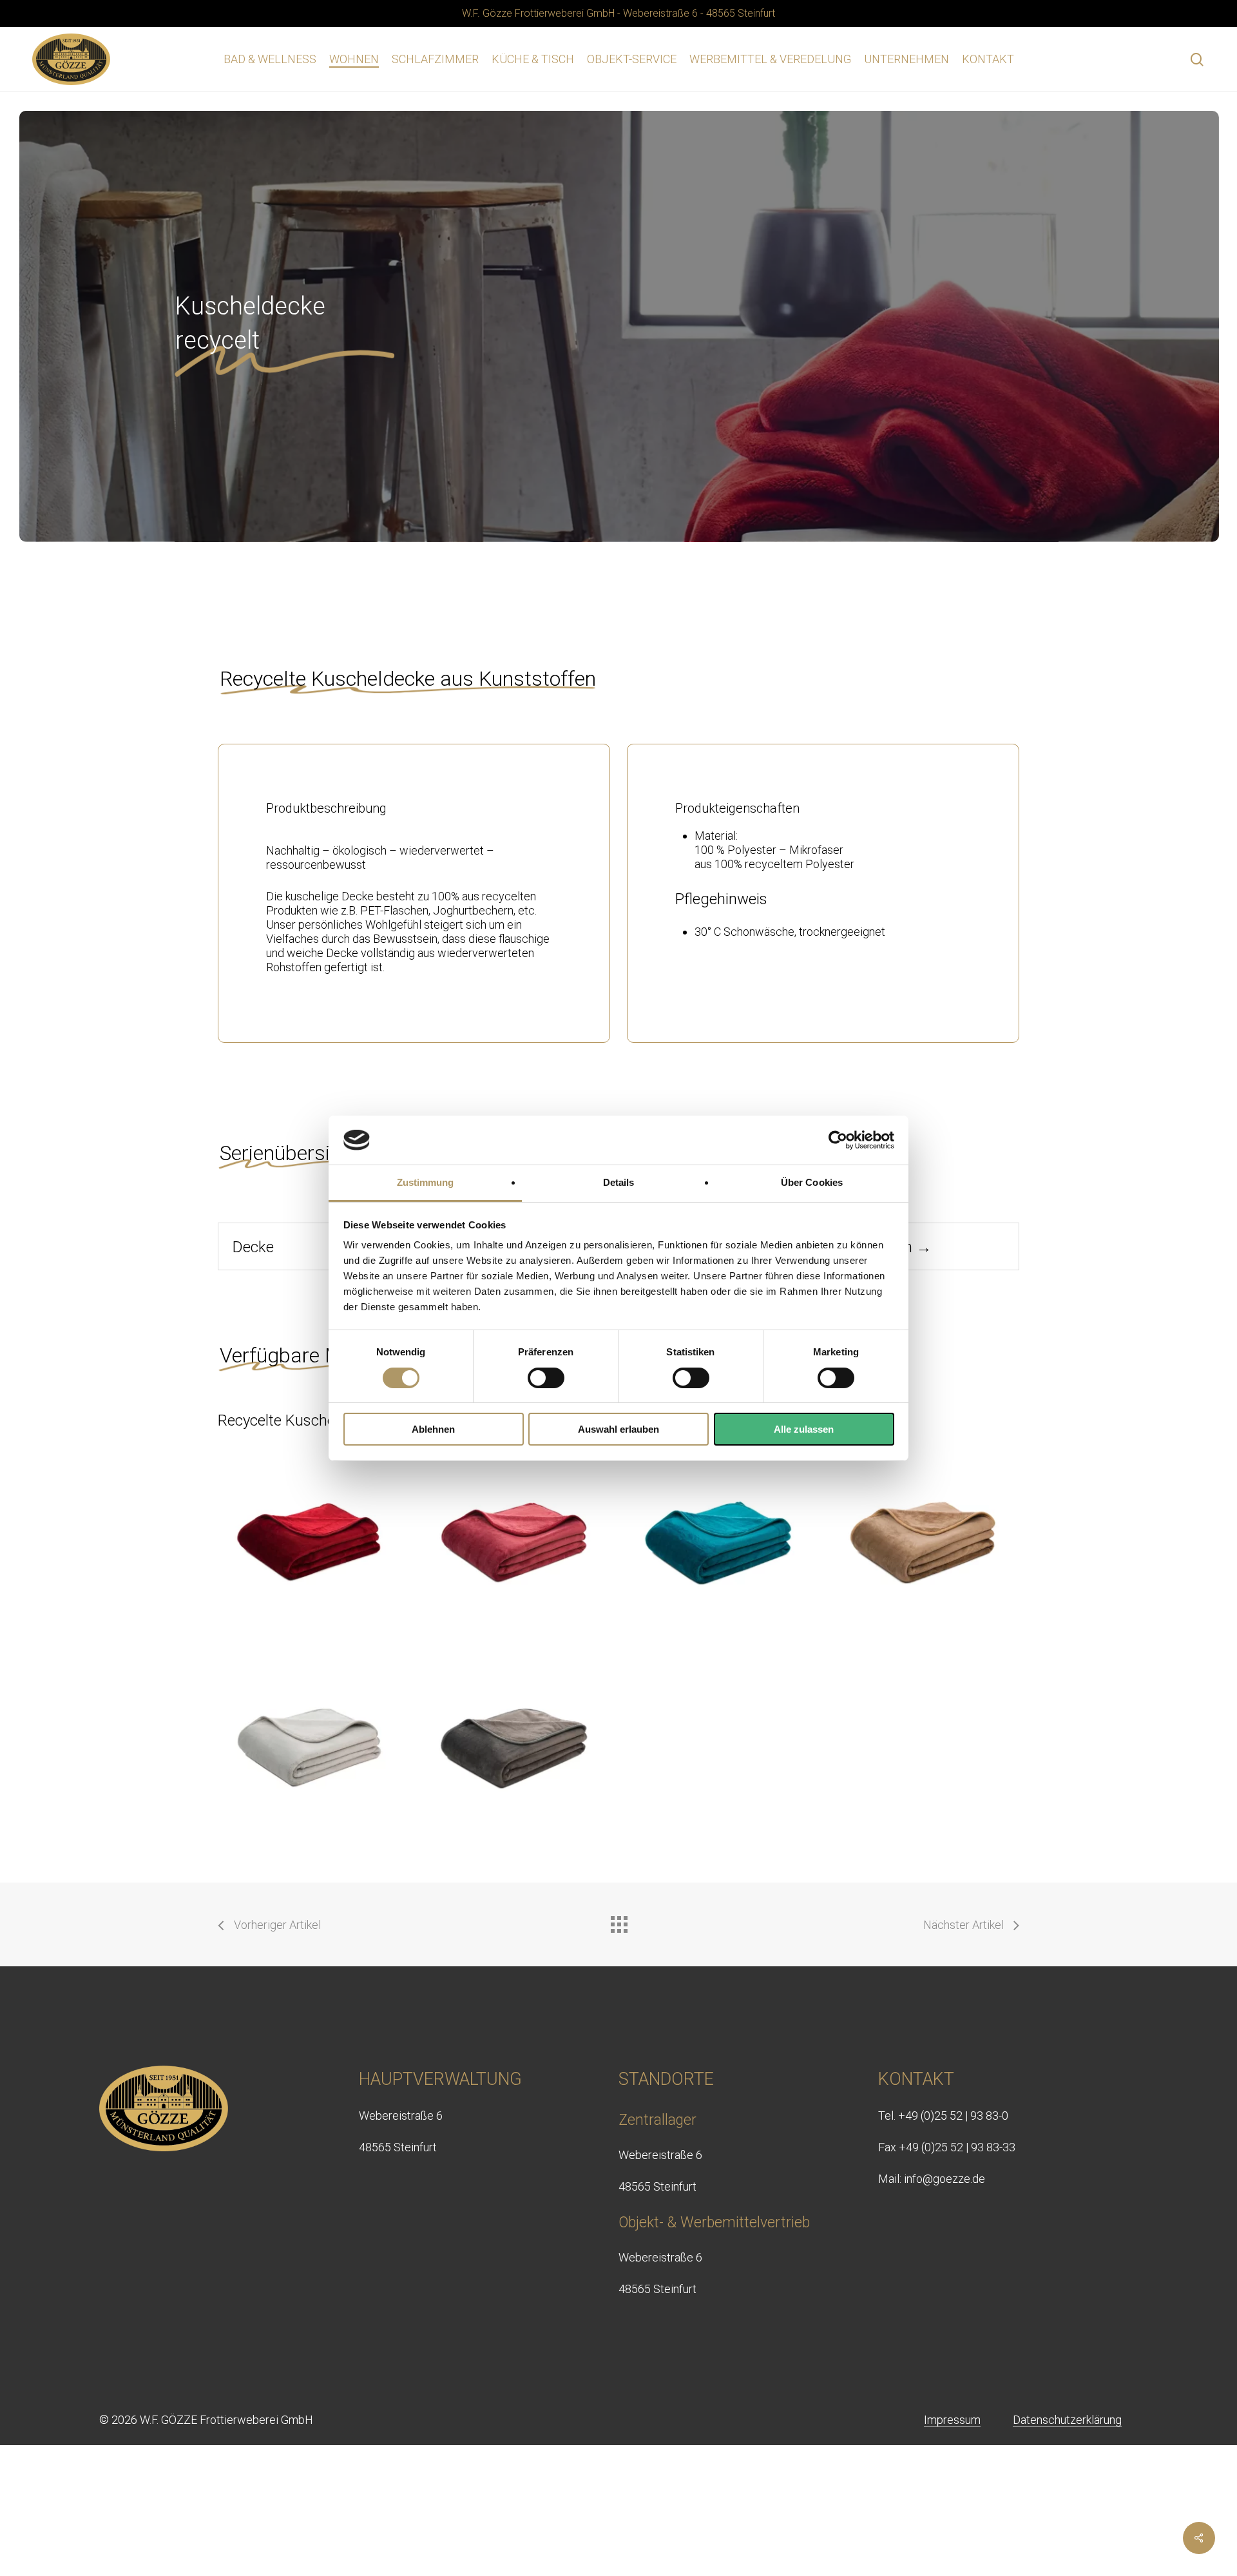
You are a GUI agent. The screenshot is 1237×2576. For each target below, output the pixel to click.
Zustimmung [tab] (426, 1182)
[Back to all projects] (618, 1921)
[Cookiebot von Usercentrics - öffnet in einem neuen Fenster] (838, 1140)
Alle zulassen (804, 1429)
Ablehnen (433, 1429)
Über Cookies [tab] (812, 1182)
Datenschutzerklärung (1067, 2420)
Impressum (952, 2420)
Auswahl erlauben (618, 1429)
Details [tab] (619, 1182)
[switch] (546, 1378)
